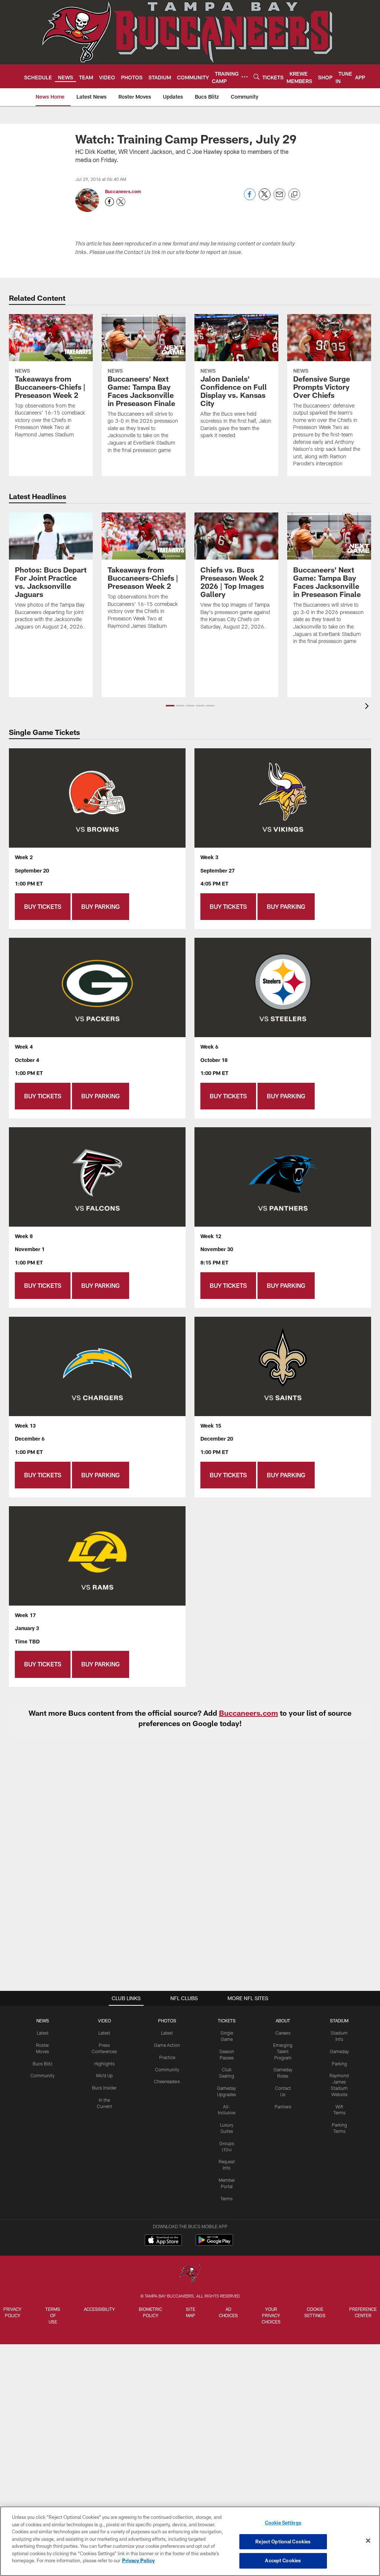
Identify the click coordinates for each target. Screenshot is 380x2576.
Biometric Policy (150, 2312)
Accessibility (99, 2309)
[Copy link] (294, 195)
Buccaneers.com (123, 191)
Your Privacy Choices (271, 2315)
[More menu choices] (245, 77)
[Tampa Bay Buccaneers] (190, 2274)
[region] (190, 2541)
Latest (43, 2033)
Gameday (339, 2051)
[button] (170, 706)
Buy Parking (101, 906)
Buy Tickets (43, 906)
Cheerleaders (167, 2081)
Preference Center (363, 2312)
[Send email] (279, 198)
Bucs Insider (104, 2088)
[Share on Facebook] (250, 198)
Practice (167, 2057)
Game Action (167, 2045)
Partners (283, 2107)
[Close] (368, 2541)
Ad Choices (228, 2312)
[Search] (256, 77)
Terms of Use (53, 2315)
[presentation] (368, 707)
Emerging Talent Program (283, 2051)
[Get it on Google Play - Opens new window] (214, 2244)
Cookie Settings (315, 2312)
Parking (339, 2064)
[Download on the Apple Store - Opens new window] (163, 2241)
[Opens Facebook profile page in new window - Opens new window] (109, 202)
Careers (283, 2033)
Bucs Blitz (43, 2064)
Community (42, 2075)
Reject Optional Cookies (283, 2542)
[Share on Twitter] (265, 198)
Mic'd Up (104, 2075)
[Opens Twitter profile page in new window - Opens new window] (121, 202)
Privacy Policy (12, 2312)
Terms (227, 2199)
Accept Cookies (283, 2560)
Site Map (191, 2312)
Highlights (104, 2064)
